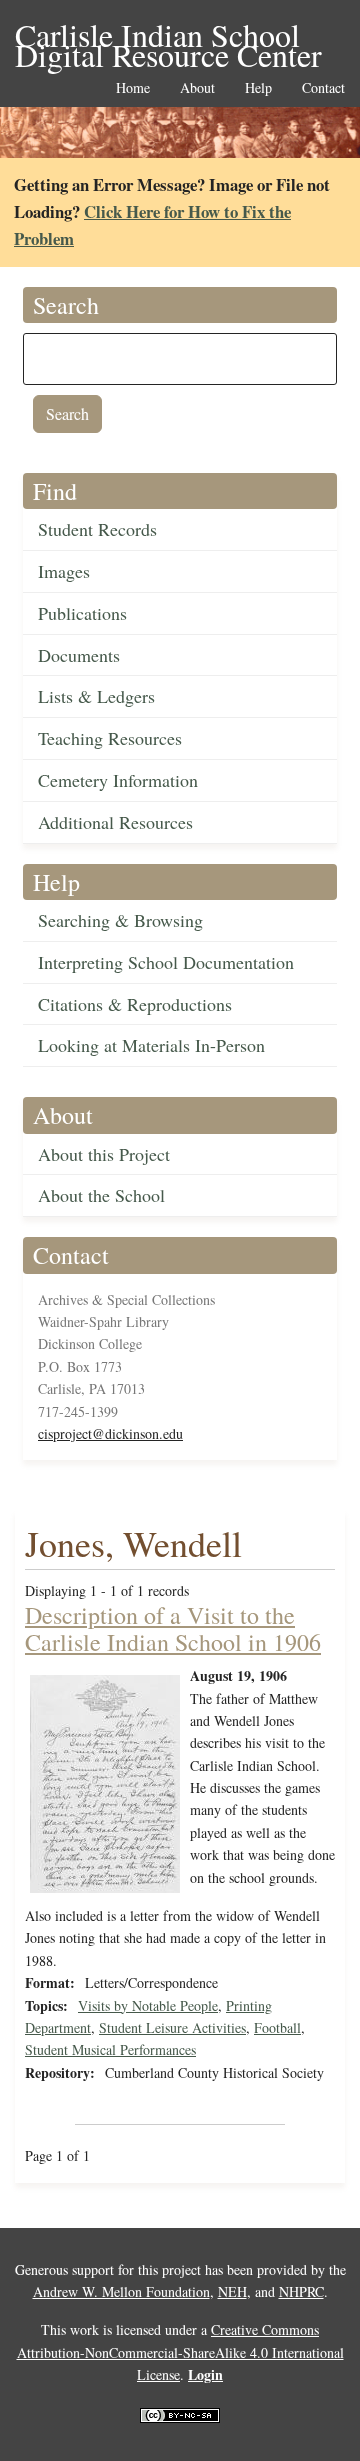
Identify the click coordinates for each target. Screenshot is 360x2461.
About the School (101, 1195)
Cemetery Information (118, 780)
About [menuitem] (197, 88)
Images (64, 571)
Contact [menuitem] (323, 88)
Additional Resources (115, 822)
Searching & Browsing (120, 920)
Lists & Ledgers (96, 696)
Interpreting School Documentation (166, 962)
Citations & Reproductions (135, 1004)
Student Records (97, 529)
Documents (79, 655)
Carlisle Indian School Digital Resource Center (168, 36)
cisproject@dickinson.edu (110, 1433)
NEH (232, 2291)
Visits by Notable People (148, 2005)
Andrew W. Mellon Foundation (121, 2291)
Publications (82, 613)
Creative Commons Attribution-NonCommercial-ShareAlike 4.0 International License (180, 2352)
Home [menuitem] (133, 88)
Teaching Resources (110, 738)
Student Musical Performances (110, 2049)
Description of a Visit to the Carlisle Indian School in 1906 (173, 1628)
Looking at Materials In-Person (151, 1045)
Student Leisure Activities (172, 2027)
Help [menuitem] (258, 88)
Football (277, 2027)
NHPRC (301, 2291)
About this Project (104, 1154)
